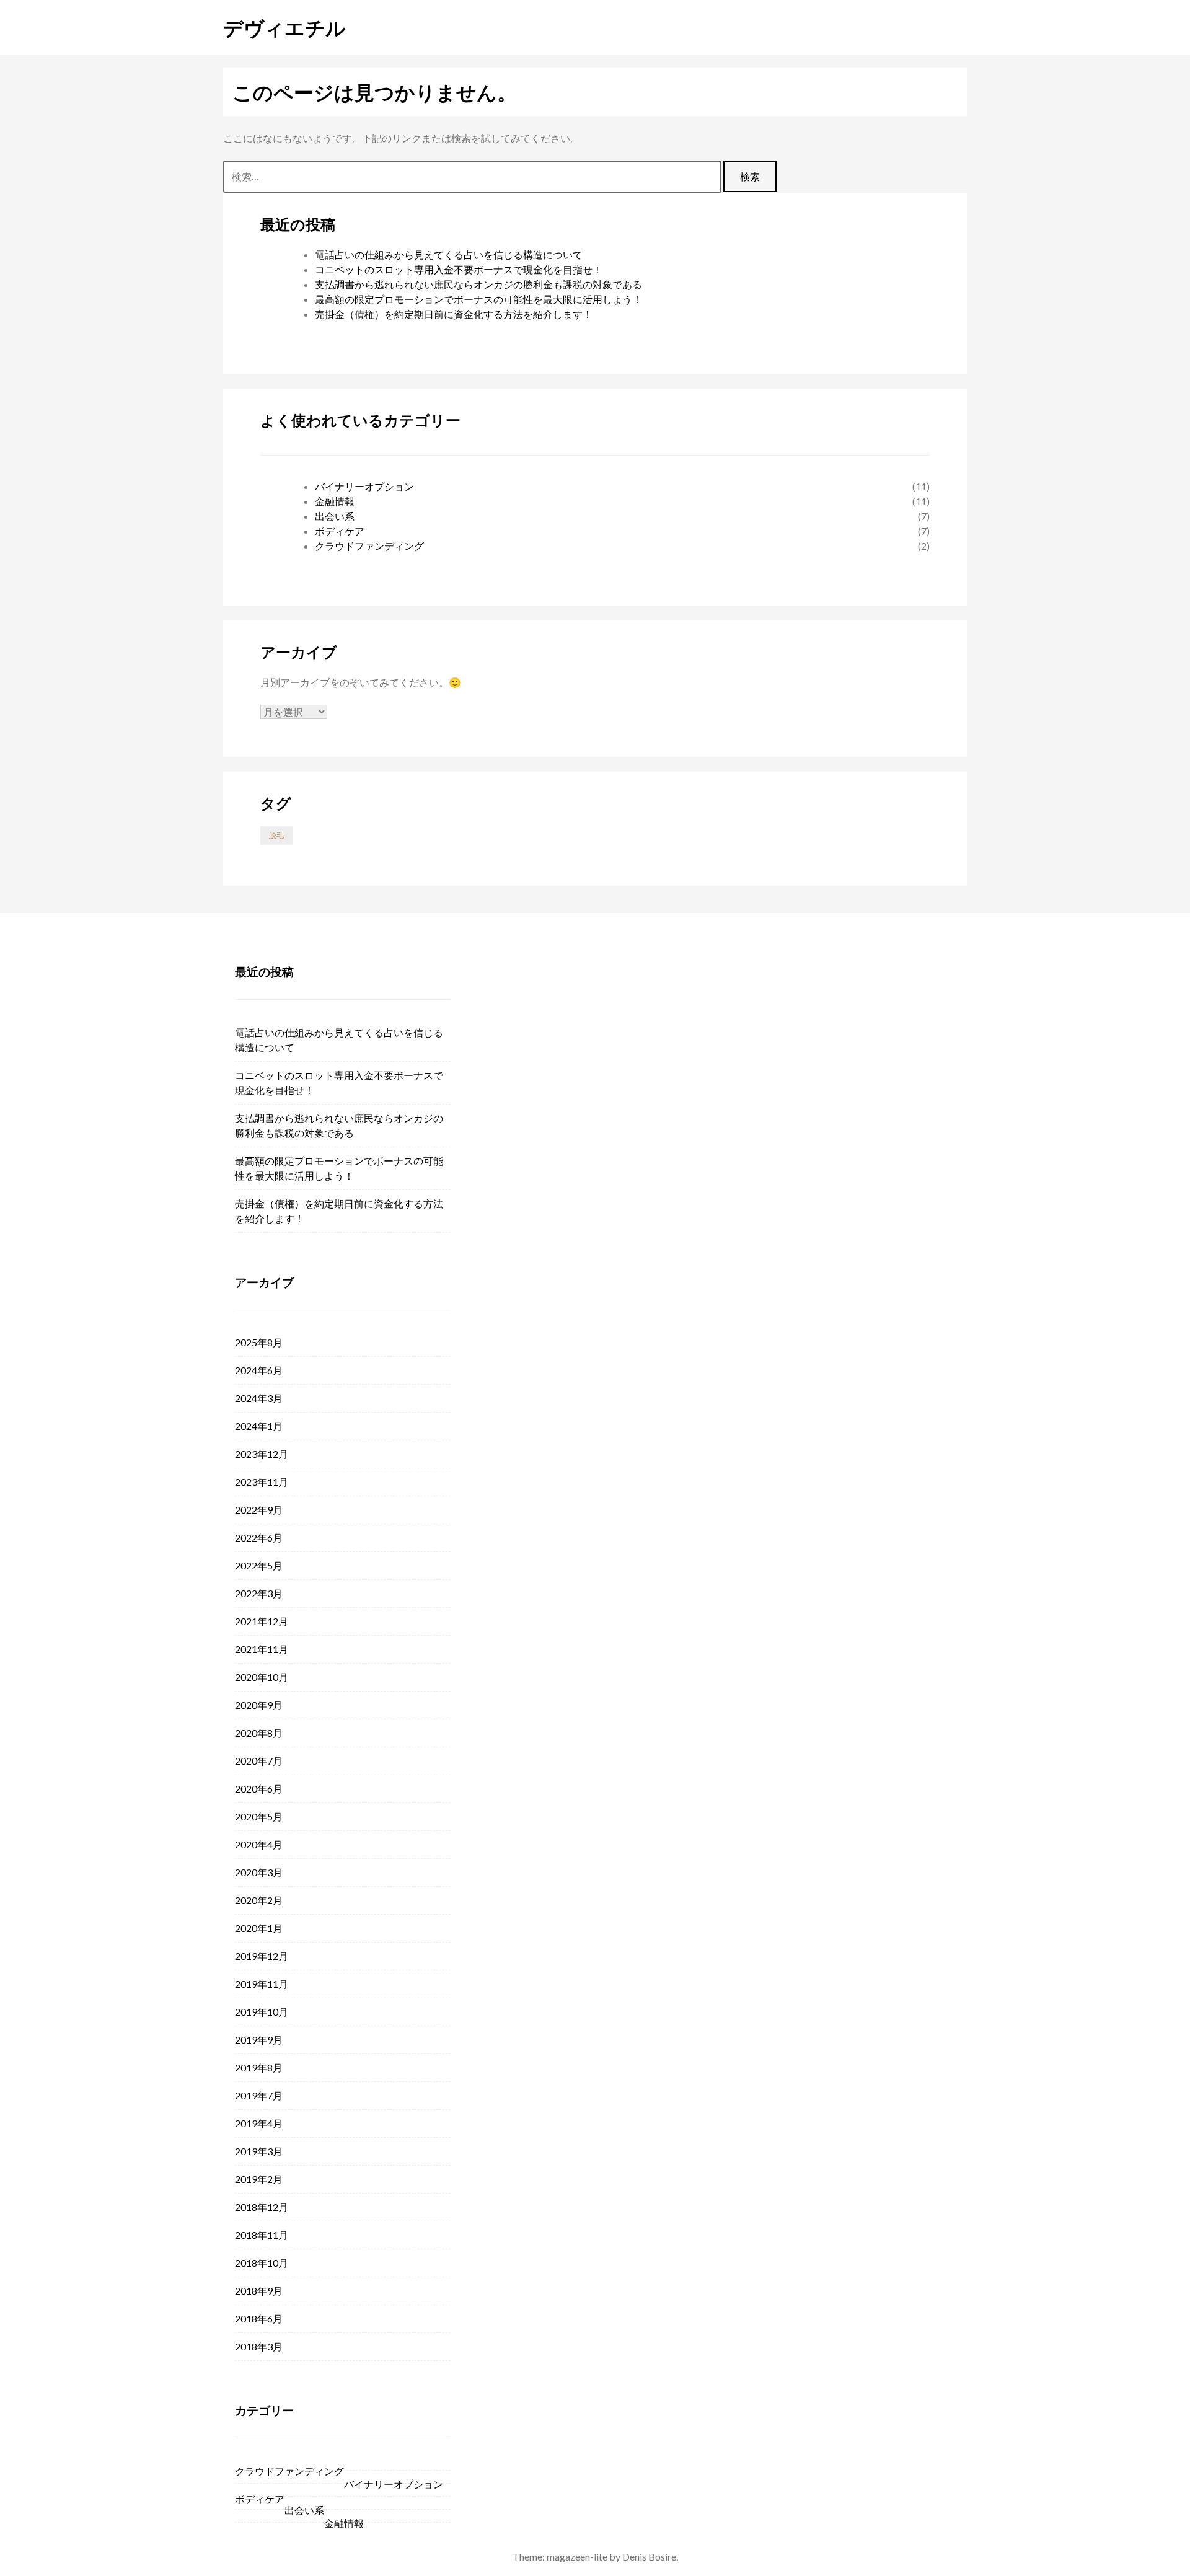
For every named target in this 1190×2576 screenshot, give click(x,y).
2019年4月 (259, 2123)
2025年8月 (259, 1342)
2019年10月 (262, 2012)
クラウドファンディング (369, 546)
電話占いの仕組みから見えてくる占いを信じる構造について (449, 254)
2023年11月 (262, 1482)
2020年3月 (259, 1872)
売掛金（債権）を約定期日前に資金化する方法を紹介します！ (454, 314)
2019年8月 (259, 2067)
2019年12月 (262, 1956)
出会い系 (335, 516)
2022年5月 (259, 1565)
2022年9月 (259, 1510)
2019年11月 (262, 1984)
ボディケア (340, 531)
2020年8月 (259, 1733)
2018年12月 (262, 2207)
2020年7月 (259, 1761)
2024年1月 (259, 1426)
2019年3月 (259, 2151)
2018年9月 (259, 2291)
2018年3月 (259, 2346)
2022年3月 (259, 1593)
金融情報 (335, 501)
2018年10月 (262, 2263)
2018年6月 (259, 2318)
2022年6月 (259, 1537)
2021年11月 (262, 1649)
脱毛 (276, 835)
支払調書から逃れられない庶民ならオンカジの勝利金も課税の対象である (478, 284)
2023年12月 (262, 1454)
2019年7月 (259, 2095)
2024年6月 (259, 1370)
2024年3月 (259, 1398)
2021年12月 (262, 1621)
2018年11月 (262, 2235)
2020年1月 (259, 1928)
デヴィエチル (284, 27)
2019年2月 (259, 2179)
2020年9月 (259, 1705)
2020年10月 (262, 1677)
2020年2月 (259, 1900)
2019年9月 (259, 2040)
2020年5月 (259, 1816)
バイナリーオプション (364, 486)
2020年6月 (259, 1789)
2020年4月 (259, 1844)
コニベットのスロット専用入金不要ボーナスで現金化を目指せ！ (459, 269)
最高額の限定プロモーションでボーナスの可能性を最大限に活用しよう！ (478, 299)
